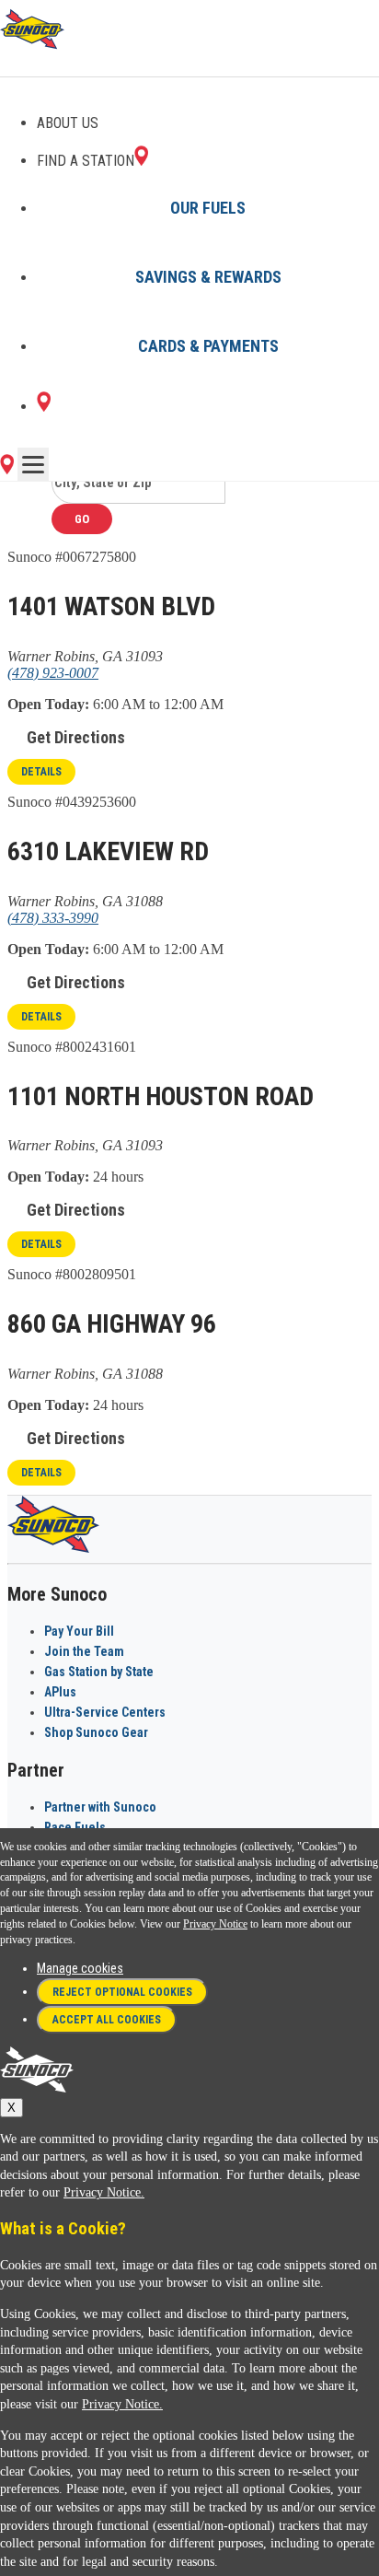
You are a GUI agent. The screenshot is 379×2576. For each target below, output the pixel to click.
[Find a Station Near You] (7, 469)
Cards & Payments (208, 346)
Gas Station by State (99, 1672)
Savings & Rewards (208, 277)
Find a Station (86, 161)
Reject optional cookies (122, 1992)
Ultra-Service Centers (105, 1712)
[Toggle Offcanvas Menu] (33, 464)
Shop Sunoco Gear (96, 1732)
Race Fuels (75, 1827)
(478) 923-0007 (53, 673)
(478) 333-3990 (53, 918)
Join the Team (84, 1651)
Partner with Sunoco (100, 1807)
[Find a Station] (44, 407)
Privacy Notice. (104, 2192)
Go (82, 519)
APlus (60, 1692)
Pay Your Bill (79, 1631)
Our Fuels (208, 208)
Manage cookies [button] (80, 1968)
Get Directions (76, 737)
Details (41, 772)
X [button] (11, 2108)
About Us (68, 123)
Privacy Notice (215, 1924)
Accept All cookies (107, 2020)
